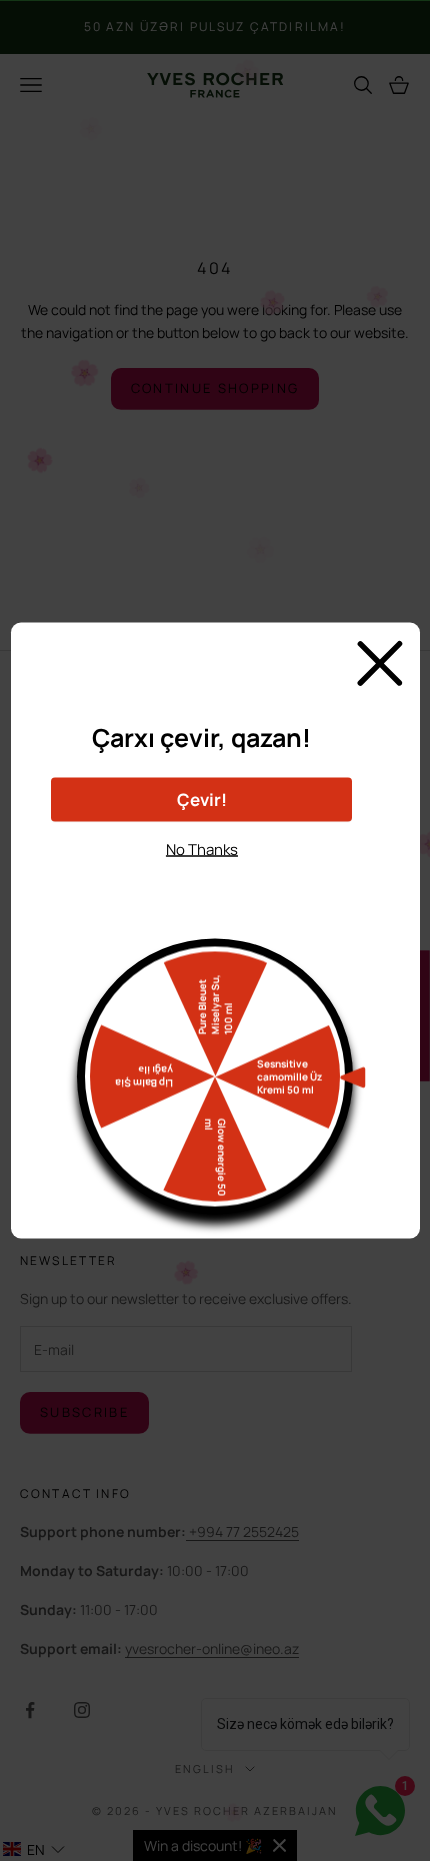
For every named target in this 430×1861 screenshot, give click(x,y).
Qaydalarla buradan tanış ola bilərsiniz (201, 884)
